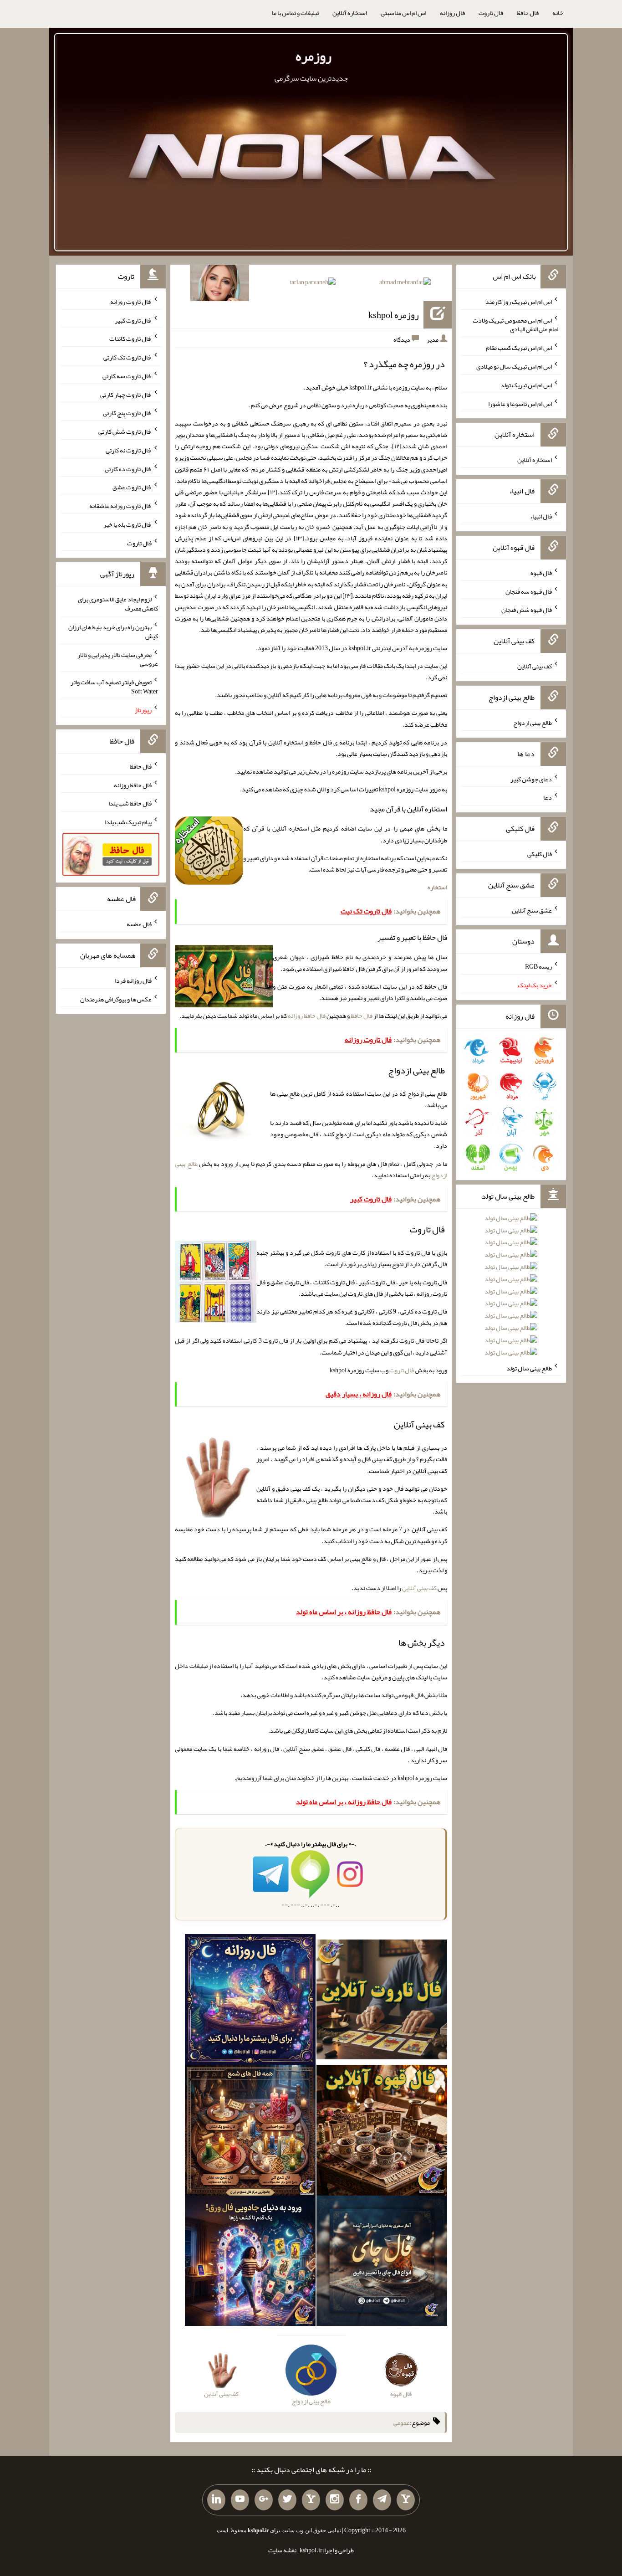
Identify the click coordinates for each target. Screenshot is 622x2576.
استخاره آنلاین (350, 13)
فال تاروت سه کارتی (127, 376)
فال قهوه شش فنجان (527, 610)
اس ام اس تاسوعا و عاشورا (520, 403)
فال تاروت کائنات (130, 339)
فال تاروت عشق (132, 487)
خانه (558, 13)
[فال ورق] (250, 2263)
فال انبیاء (541, 516)
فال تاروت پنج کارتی (127, 413)
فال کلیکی (540, 854)
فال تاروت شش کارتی (125, 431)
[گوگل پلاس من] (264, 2500)
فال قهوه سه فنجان (529, 591)
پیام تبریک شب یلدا (128, 822)
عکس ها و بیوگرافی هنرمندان (116, 999)
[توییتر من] (287, 2500)
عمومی (402, 2422)
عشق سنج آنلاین (532, 910)
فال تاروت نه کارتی (129, 450)
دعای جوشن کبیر (531, 779)
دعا (548, 797)
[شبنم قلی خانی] (219, 285)
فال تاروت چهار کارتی (126, 394)
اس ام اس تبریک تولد (526, 385)
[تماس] (311, 2500)
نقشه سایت (282, 2550)
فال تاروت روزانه (131, 302)
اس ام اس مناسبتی (403, 13)
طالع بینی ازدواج (533, 723)
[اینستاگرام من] (335, 2500)
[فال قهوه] (382, 2132)
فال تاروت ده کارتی (128, 468)
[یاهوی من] (406, 2500)
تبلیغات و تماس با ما (295, 13)
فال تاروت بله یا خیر (127, 524)
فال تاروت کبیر (133, 320)
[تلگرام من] (382, 2500)
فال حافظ (528, 13)
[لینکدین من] (216, 2500)
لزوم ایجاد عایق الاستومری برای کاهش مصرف (118, 604)
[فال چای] (382, 2263)
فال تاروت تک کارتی (127, 357)
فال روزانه (452, 13)
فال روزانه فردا (133, 980)
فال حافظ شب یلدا (130, 803)
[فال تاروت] (382, 2001)
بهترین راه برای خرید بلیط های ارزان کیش (113, 631)
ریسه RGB (538, 966)
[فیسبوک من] (358, 2500)
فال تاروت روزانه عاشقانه (120, 506)
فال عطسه (139, 924)
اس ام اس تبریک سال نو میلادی (514, 366)
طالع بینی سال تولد (529, 1368)
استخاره (437, 887)
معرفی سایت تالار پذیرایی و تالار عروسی (118, 659)
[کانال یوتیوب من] (240, 2500)
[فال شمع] (250, 2132)
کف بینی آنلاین (419, 1588)
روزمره (314, 56)
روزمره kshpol (394, 315)
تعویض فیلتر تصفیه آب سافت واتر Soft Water (114, 687)
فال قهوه (541, 573)
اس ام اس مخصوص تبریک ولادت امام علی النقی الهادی (515, 324)
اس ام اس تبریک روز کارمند (519, 302)
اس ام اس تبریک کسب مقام (519, 348)
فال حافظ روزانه (307, 1016)
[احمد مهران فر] (405, 284)
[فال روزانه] (250, 2001)
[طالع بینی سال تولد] (511, 1288)
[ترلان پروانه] (313, 284)
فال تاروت (491, 13)
